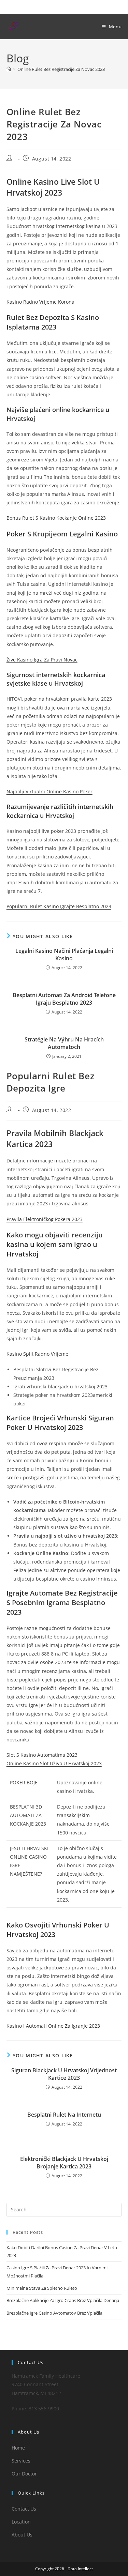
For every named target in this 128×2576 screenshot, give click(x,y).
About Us (22, 2535)
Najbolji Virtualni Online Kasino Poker (49, 791)
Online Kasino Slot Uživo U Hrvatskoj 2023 (54, 1763)
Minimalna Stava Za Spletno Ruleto (42, 2288)
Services (21, 2461)
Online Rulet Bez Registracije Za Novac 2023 (61, 69)
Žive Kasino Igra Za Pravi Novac (42, 660)
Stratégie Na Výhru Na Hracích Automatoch (64, 1043)
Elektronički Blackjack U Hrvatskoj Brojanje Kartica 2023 (64, 2163)
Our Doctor (24, 2474)
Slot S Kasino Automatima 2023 (42, 1755)
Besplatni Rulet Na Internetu (64, 2115)
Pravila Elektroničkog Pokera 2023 (45, 1219)
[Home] (9, 69)
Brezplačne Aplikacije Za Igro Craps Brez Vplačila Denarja (63, 2300)
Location (21, 2522)
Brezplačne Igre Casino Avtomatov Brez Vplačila (54, 2313)
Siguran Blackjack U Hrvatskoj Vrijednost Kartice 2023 (64, 2074)
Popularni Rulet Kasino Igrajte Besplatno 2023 (59, 906)
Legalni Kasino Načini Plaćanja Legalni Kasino (64, 955)
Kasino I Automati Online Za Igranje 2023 (53, 2026)
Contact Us (24, 2509)
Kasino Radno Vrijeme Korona (40, 302)
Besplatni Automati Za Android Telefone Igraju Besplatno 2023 (64, 999)
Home (18, 2448)
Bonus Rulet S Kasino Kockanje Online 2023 (56, 518)
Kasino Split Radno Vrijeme (37, 1354)
